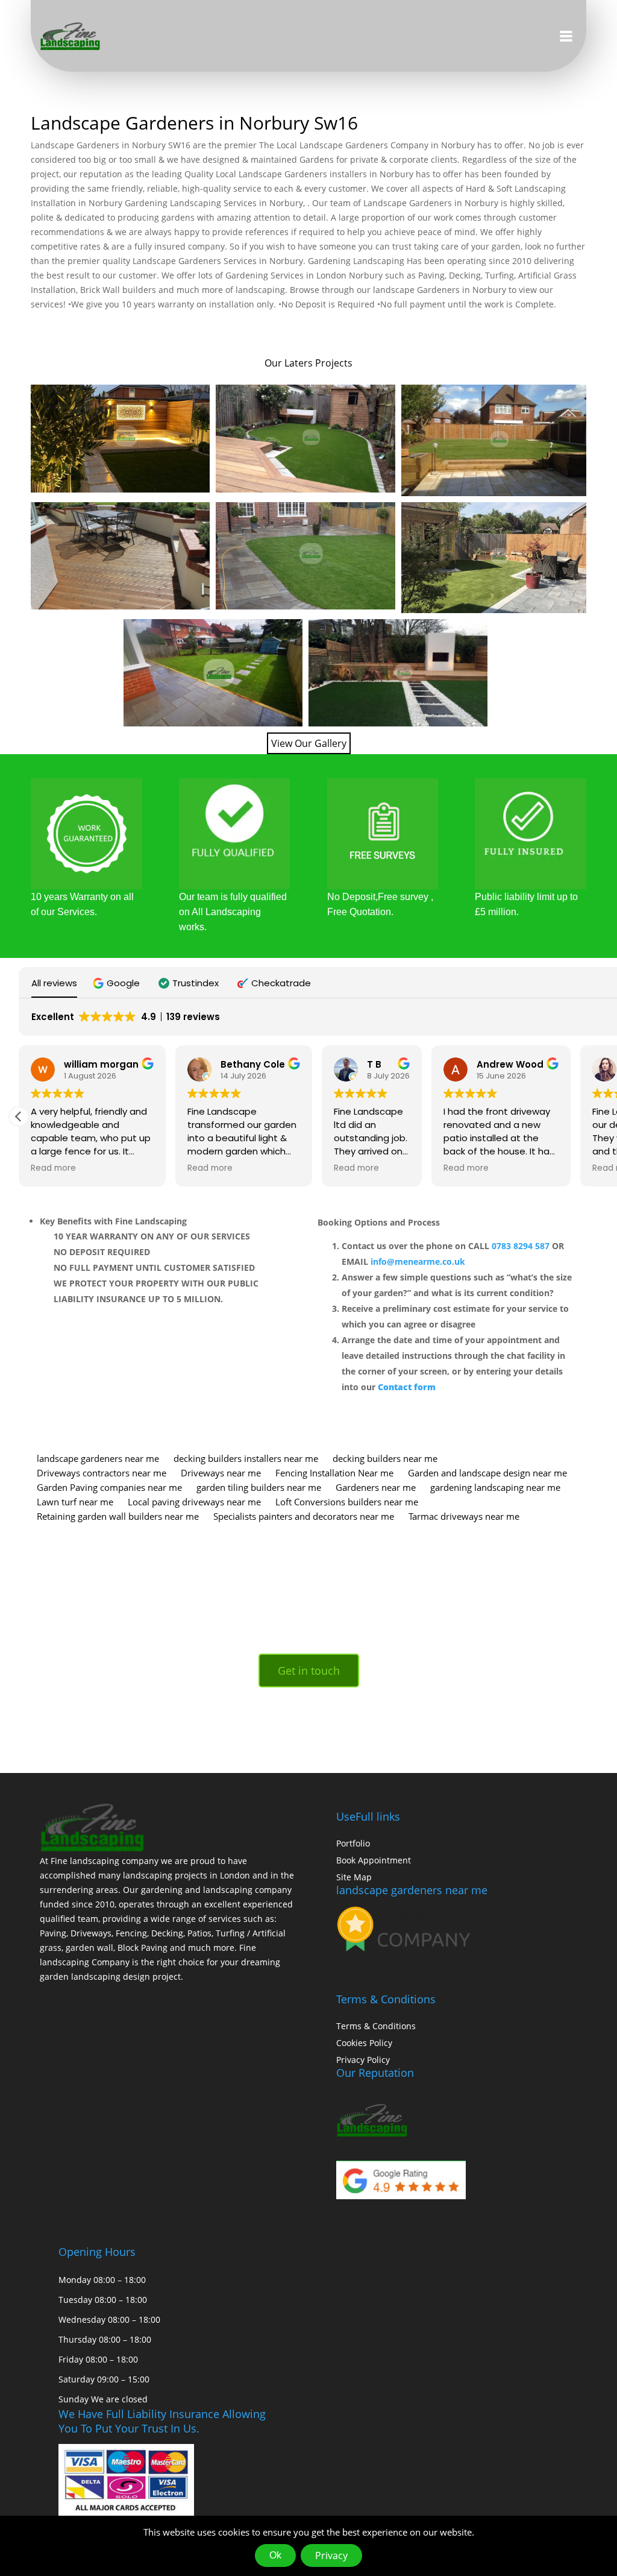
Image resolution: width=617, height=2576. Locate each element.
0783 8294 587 (521, 1246)
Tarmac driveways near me (464, 1516)
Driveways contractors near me (102, 1473)
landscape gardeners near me (98, 1458)
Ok (275, 2555)
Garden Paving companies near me (109, 1487)
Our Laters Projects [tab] (308, 363)
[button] (118, 983)
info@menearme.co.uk (418, 1261)
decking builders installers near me (246, 1458)
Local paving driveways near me (194, 1502)
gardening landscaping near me (495, 1487)
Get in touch (309, 1671)
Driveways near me (221, 1473)
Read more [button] (53, 1168)
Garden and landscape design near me (487, 1473)
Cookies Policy (364, 2043)
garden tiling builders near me (259, 1487)
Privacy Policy (363, 2060)
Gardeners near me (376, 1487)
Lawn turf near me (75, 1502)
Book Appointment (374, 1860)
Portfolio (353, 1843)
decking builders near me (385, 1458)
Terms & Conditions (376, 2026)
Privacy (331, 2556)
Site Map (354, 1877)
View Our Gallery (309, 743)
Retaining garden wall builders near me (118, 1516)
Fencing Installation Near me (334, 1473)
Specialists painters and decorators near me (304, 1516)
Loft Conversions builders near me (347, 1502)
